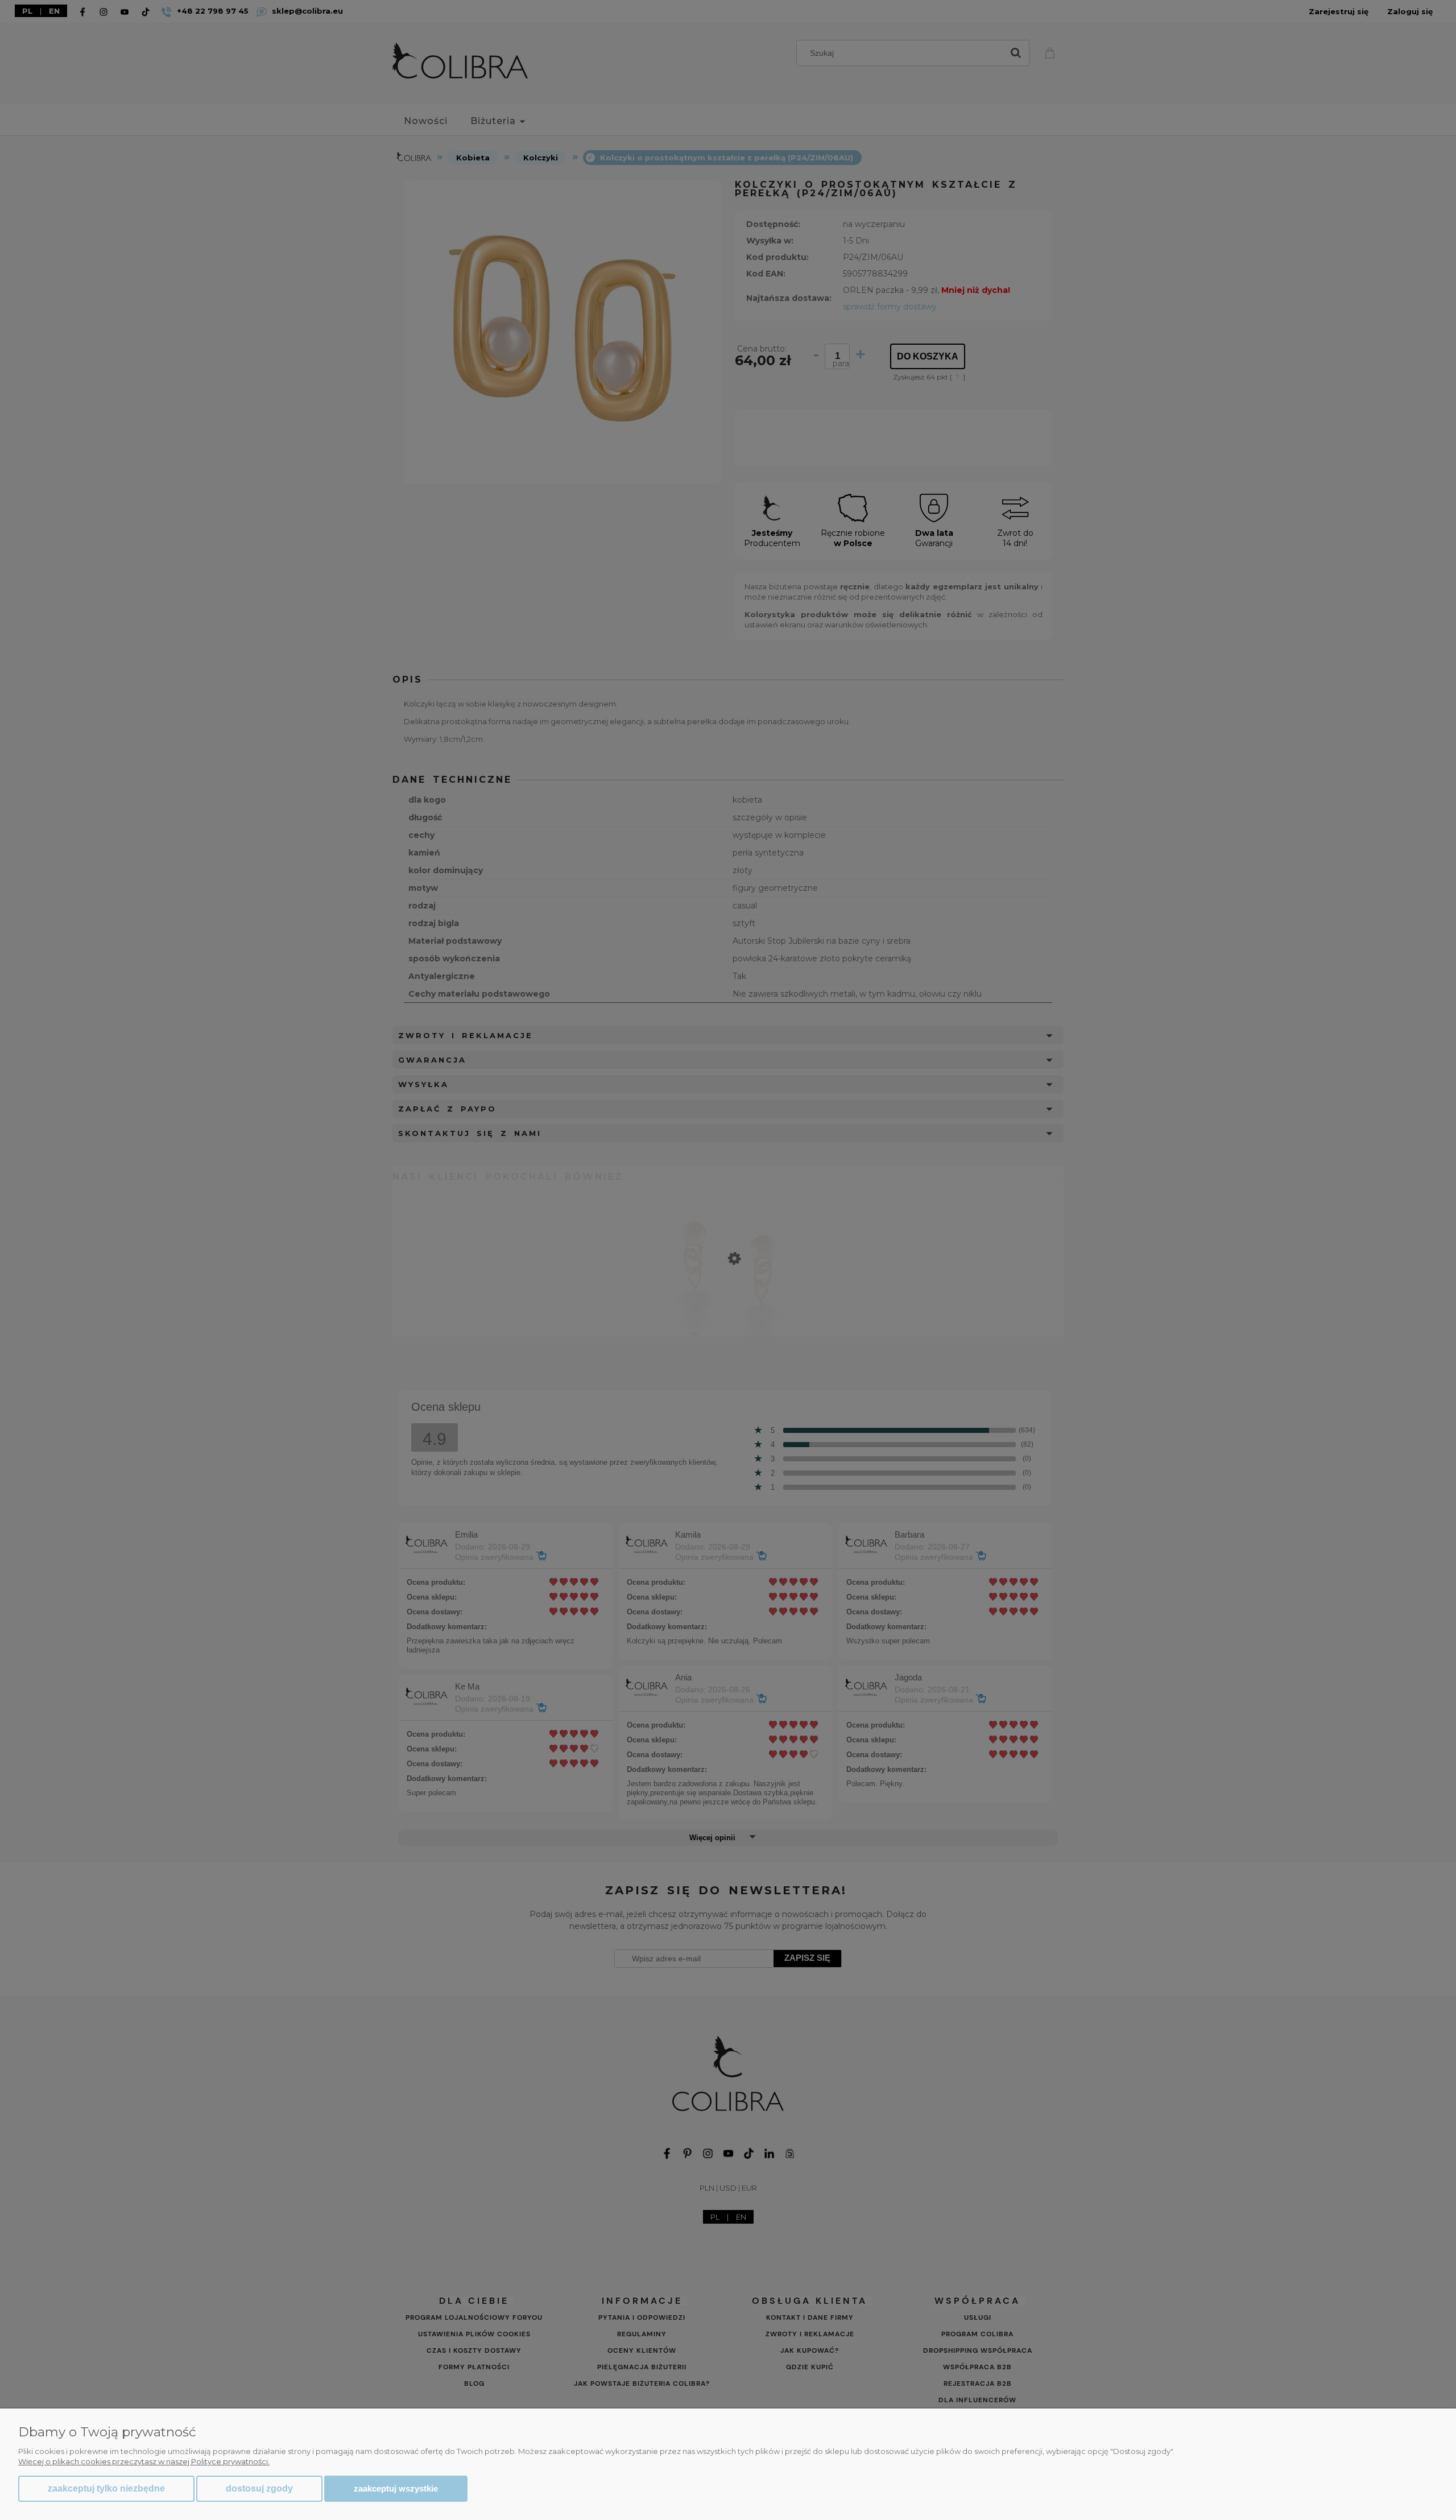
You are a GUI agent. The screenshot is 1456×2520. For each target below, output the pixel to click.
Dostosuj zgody (259, 2488)
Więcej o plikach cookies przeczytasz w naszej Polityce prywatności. (144, 2461)
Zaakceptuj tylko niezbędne (106, 2488)
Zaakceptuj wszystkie (396, 2488)
